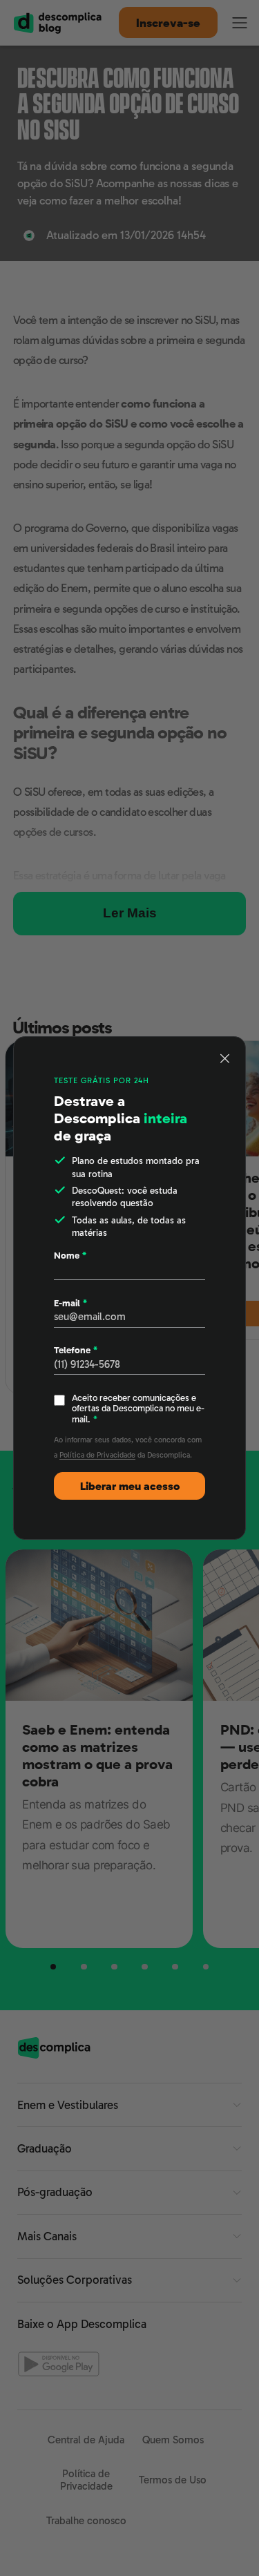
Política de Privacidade (97, 1455)
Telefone (76, 1350)
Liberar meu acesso (130, 1486)
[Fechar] (225, 1058)
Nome (70, 1256)
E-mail (70, 1303)
